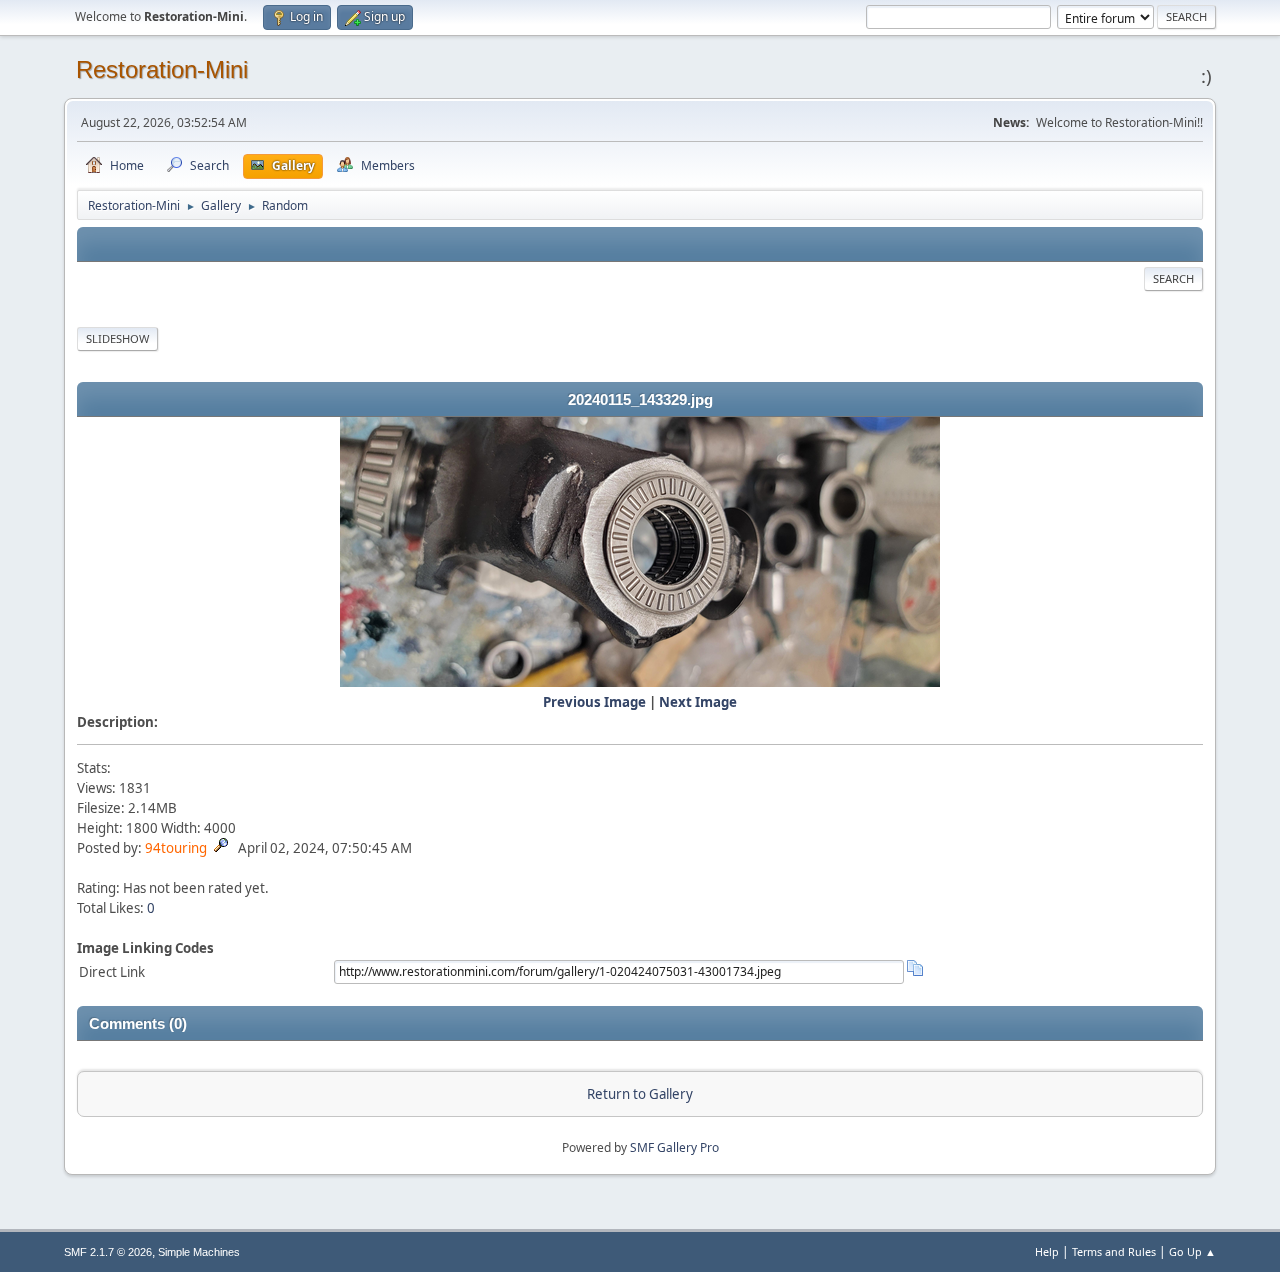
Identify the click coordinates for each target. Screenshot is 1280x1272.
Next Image (698, 702)
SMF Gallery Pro (674, 1147)
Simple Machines (199, 1252)
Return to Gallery (640, 1094)
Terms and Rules (1114, 1251)
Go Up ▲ (1192, 1251)
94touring (176, 848)
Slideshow (117, 338)
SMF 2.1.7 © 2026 (108, 1252)
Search (1173, 278)
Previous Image (594, 702)
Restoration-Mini (162, 69)
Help (1047, 1251)
